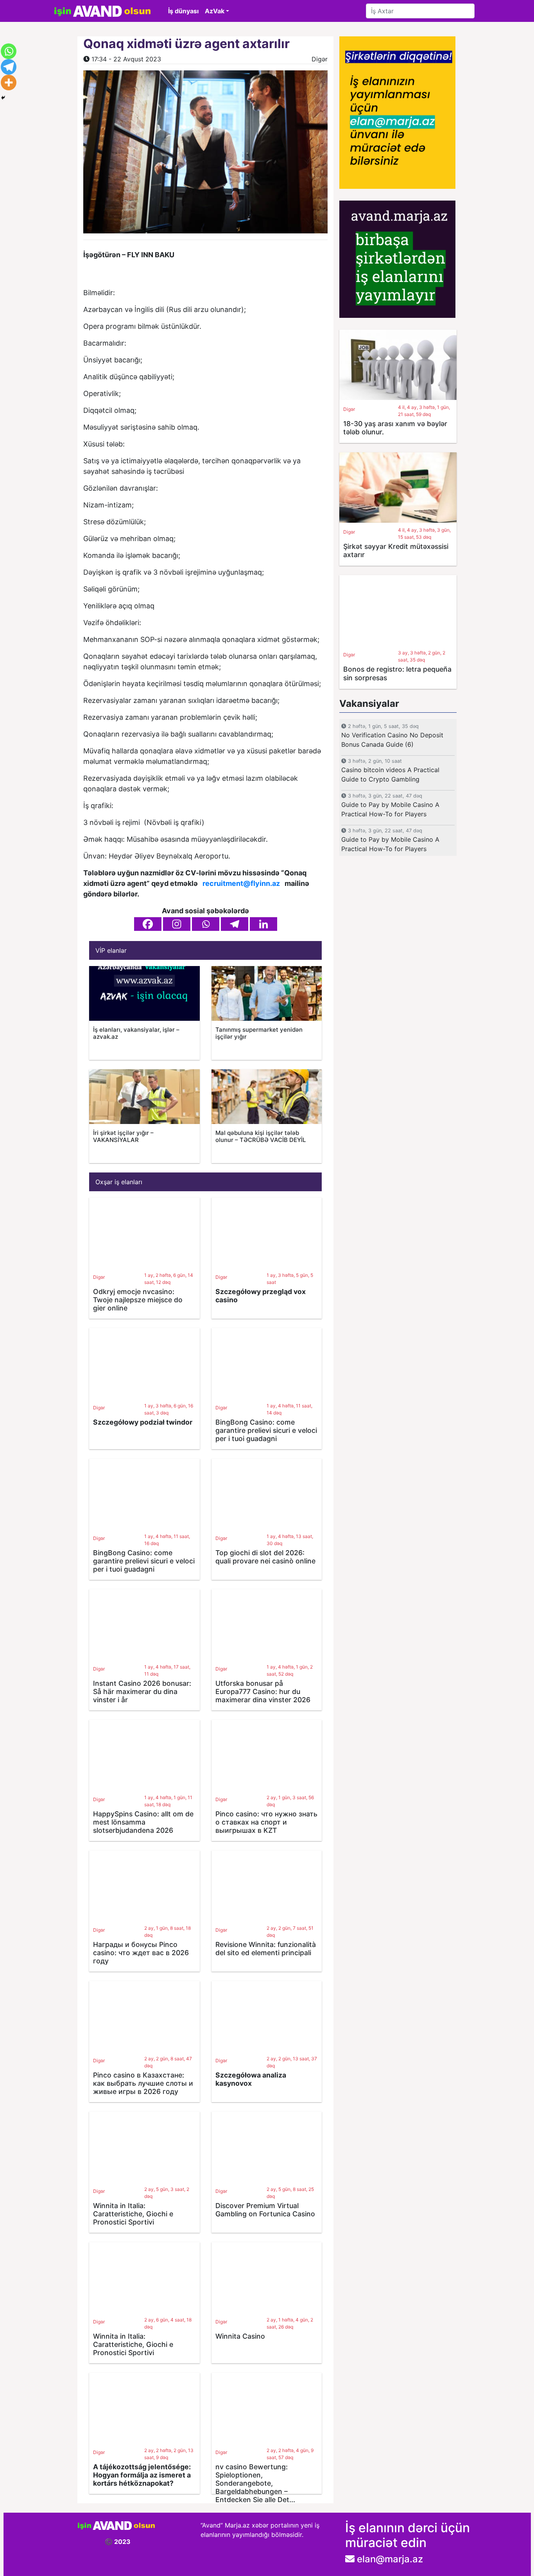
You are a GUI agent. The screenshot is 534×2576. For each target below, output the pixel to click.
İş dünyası (183, 11)
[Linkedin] (263, 924)
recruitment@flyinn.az (241, 883)
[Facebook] (148, 924)
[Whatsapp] (206, 924)
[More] (9, 82)
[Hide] (3, 98)
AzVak (215, 11)
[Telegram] (235, 924)
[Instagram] (177, 924)
